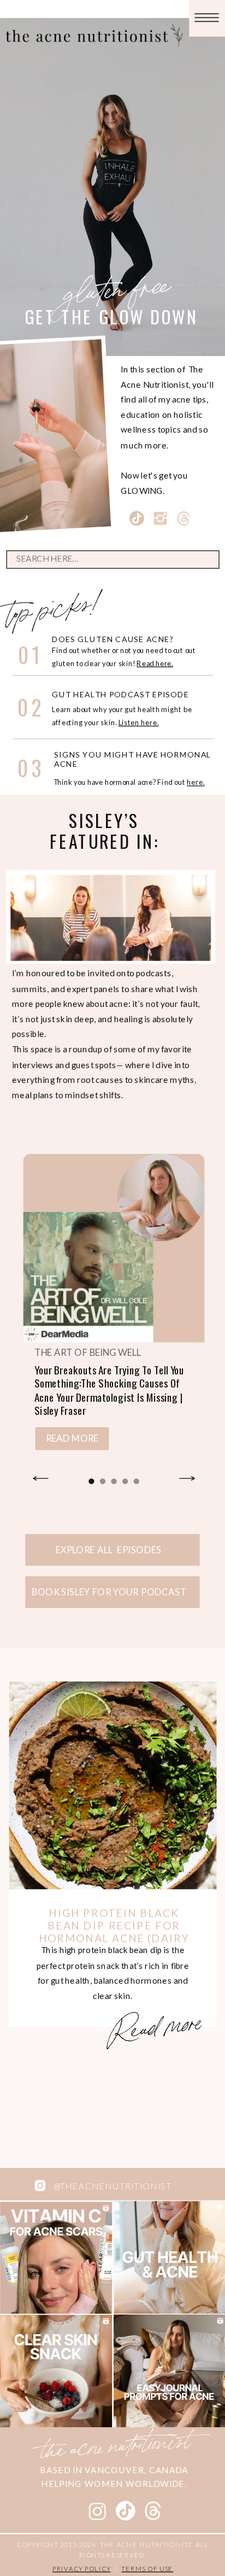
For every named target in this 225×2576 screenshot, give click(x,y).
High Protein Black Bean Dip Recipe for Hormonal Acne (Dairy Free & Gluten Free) (114, 1931)
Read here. (155, 663)
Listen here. (139, 722)
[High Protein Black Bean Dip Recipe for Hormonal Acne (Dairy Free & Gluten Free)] (113, 1785)
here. (196, 782)
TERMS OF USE (147, 2568)
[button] (91, 1481)
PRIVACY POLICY (81, 2568)
